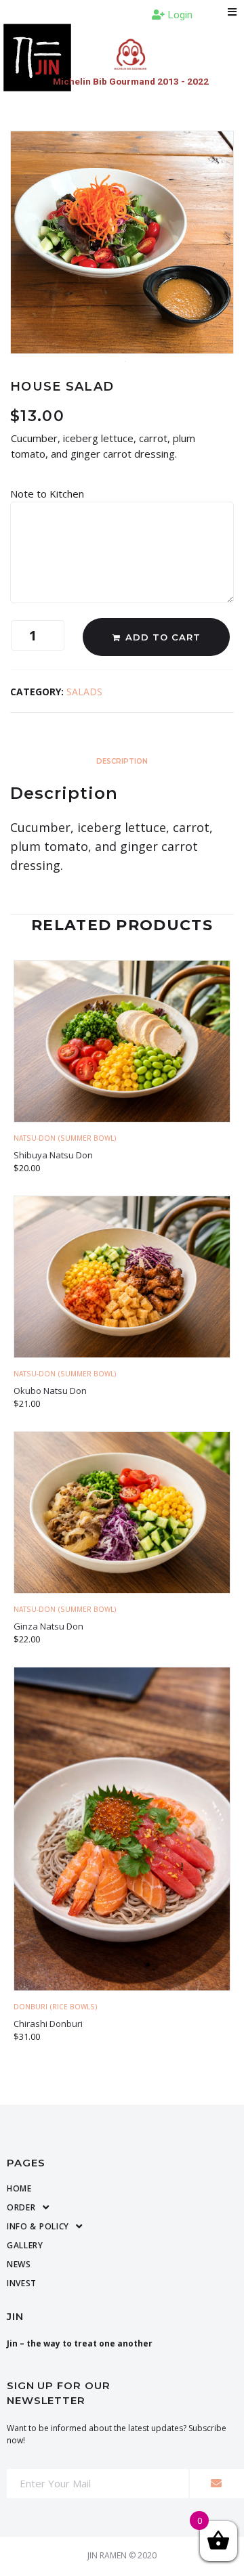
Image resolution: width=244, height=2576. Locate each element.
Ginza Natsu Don (48, 1626)
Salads (84, 692)
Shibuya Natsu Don (53, 1155)
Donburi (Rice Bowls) (56, 2007)
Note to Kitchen (48, 494)
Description (122, 761)
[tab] (122, 759)
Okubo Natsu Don (50, 1391)
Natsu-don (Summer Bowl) (65, 1138)
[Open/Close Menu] (232, 12)
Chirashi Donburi (48, 2024)
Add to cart (163, 637)
